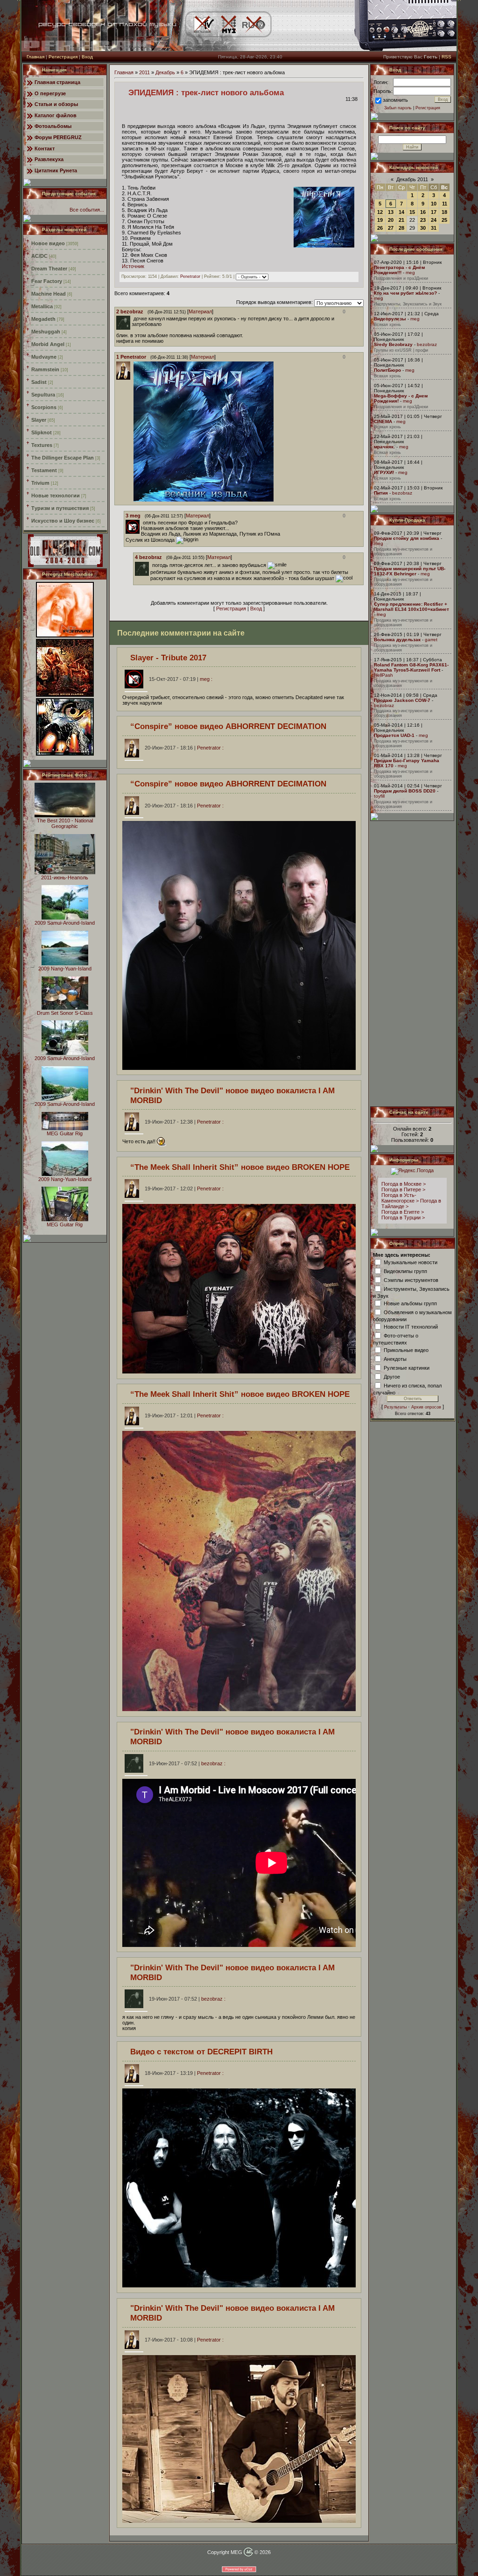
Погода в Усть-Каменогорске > (400, 1198)
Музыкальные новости (411, 1262)
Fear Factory (47, 281)
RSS (446, 57)
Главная (35, 57)
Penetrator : (184, 748)
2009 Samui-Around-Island (65, 923)
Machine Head (49, 294)
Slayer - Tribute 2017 (168, 658)
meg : (181, 679)
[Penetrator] (133, 500)
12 (380, 212)
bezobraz (427, 344)
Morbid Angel (48, 344)
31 (434, 228)
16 (423, 212)
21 (401, 220)
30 (423, 228)
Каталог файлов (56, 115)
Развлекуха (49, 159)
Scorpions (44, 407)
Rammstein (45, 369)
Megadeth (43, 319)
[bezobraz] (133, 318)
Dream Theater (49, 269)
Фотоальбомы (53, 126)
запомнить (395, 100)
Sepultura (43, 395)
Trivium (40, 483)
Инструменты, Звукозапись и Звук (408, 304)
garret (431, 640)
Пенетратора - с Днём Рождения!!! (399, 270)
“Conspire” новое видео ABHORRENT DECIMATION (228, 726)
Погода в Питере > (403, 1189)
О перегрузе (50, 93)
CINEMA (383, 421)
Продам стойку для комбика (407, 538)
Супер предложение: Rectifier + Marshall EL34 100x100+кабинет (411, 607)
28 (401, 228)
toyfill (379, 796)
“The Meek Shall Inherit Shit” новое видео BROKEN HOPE (240, 1167)
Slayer (39, 420)
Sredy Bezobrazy (393, 344)
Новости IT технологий (411, 1326)
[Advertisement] (413, 963)
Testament (44, 470)
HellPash (383, 675)
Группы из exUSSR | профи (401, 350)
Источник (133, 266)
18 (444, 212)
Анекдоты (395, 1359)
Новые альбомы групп (410, 1303)
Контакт (45, 149)
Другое (392, 1376)
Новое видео (48, 243)
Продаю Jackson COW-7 (402, 700)
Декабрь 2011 (412, 179)
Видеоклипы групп (405, 1271)
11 (445, 204)
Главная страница (57, 82)
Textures (42, 445)
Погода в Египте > (403, 1212)
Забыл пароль (398, 108)
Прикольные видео (406, 1350)
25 (444, 220)
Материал (200, 311)
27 (391, 228)
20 (391, 220)
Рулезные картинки (407, 1367)
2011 (144, 72)
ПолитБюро (387, 370)
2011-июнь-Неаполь (65, 878)
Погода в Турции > (403, 1217)
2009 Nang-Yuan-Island (65, 969)
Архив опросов (426, 1407)
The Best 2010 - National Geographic (65, 823)
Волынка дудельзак (397, 640)
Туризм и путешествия (60, 508)
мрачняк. (384, 447)
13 (391, 212)
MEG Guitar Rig (65, 1133)
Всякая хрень (387, 325)
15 (412, 212)
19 (380, 220)
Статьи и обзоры (56, 104)
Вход (87, 57)
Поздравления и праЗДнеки (401, 278)
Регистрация (63, 57)
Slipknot (42, 432)
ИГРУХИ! (384, 472)
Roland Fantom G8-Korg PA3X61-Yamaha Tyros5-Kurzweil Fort (411, 667)
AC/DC (39, 256)
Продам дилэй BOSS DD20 (405, 791)
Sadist (39, 382)
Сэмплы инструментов (411, 1280)
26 (380, 228)
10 (434, 204)
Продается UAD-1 (394, 735)
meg (410, 272)
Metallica (42, 306)
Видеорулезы (390, 319)
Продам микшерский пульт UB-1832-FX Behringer (410, 571)
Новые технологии (56, 495)
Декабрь (165, 72)
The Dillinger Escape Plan (63, 458)
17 (434, 212)
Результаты (395, 1407)
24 (434, 220)
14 (401, 212)
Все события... (87, 210)
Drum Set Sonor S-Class (65, 1013)
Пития (381, 493)
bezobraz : (187, 1763)
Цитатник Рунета (56, 170)
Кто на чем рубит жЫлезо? (405, 293)
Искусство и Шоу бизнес (63, 521)
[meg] (142, 523)
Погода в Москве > (404, 1184)
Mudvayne (44, 357)
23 (423, 220)
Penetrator (190, 277)
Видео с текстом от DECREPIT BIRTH (201, 2052)
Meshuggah (46, 332)
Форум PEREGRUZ (58, 137)
